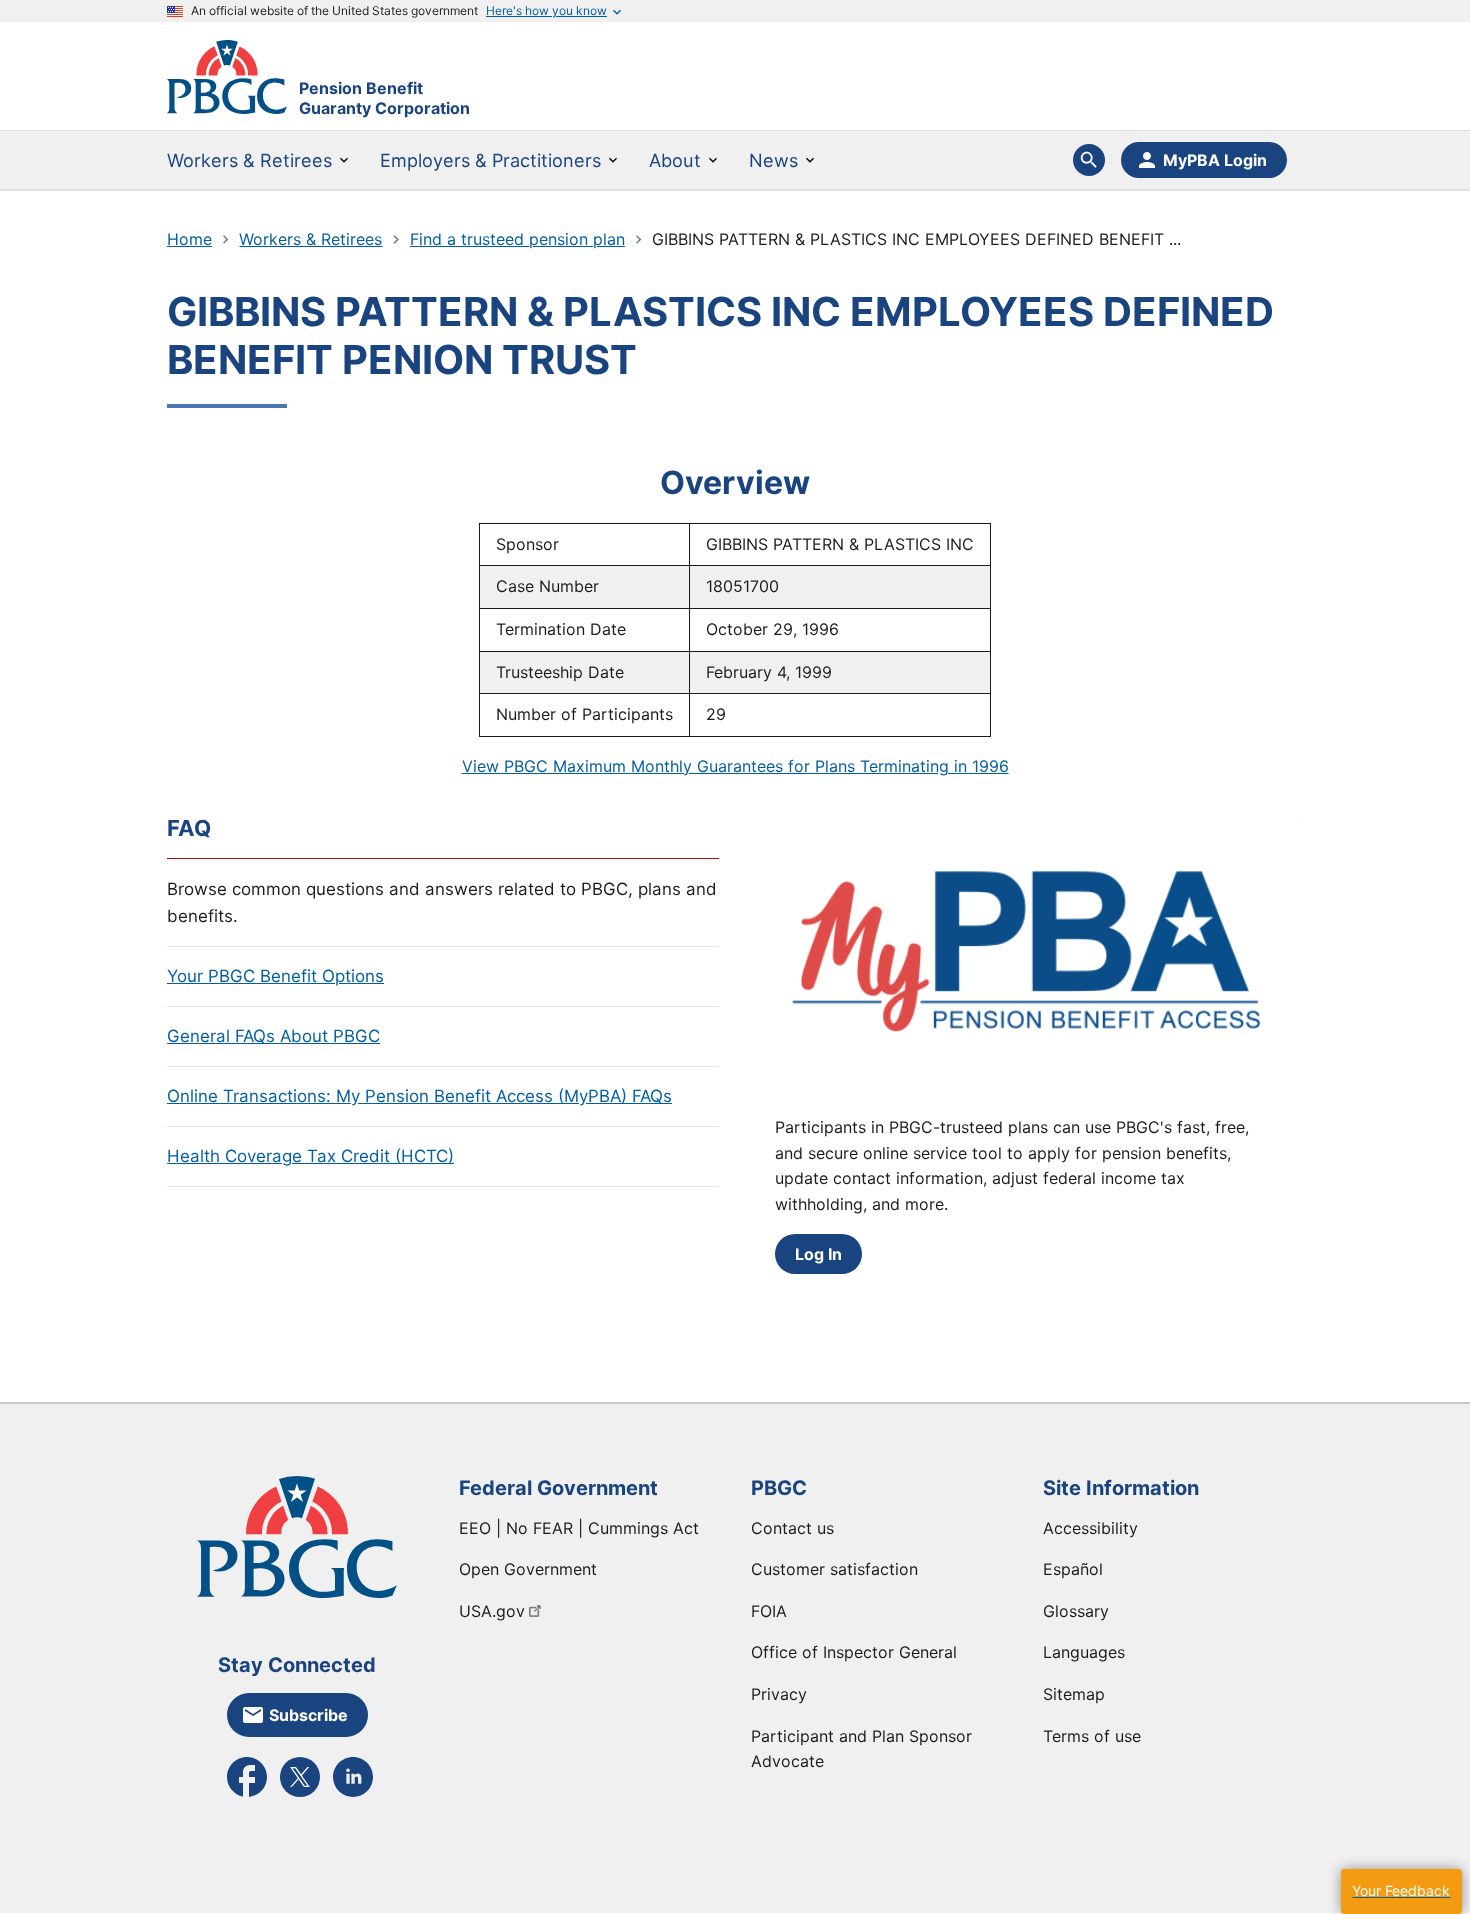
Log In (818, 1254)
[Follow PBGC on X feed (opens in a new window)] (300, 1795)
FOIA (769, 1611)
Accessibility (1090, 1528)
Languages (1084, 1652)
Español (1073, 1569)
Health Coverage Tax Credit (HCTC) (310, 1156)
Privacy (779, 1694)
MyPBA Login (1215, 160)
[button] (1401, 1891)
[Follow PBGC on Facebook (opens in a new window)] (247, 1795)
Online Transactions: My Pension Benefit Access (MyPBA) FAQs (419, 1096)
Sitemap (1074, 1694)
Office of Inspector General (854, 1652)
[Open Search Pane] (1089, 160)
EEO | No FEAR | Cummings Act (579, 1528)
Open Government (528, 1569)
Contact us (792, 1528)
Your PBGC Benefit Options (275, 976)
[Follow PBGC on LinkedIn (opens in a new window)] (353, 1795)
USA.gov (492, 1611)
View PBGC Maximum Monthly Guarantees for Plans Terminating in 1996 (735, 766)
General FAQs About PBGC (273, 1036)
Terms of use (1092, 1736)
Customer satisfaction (834, 1569)
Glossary (1076, 1611)
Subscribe (308, 1715)
